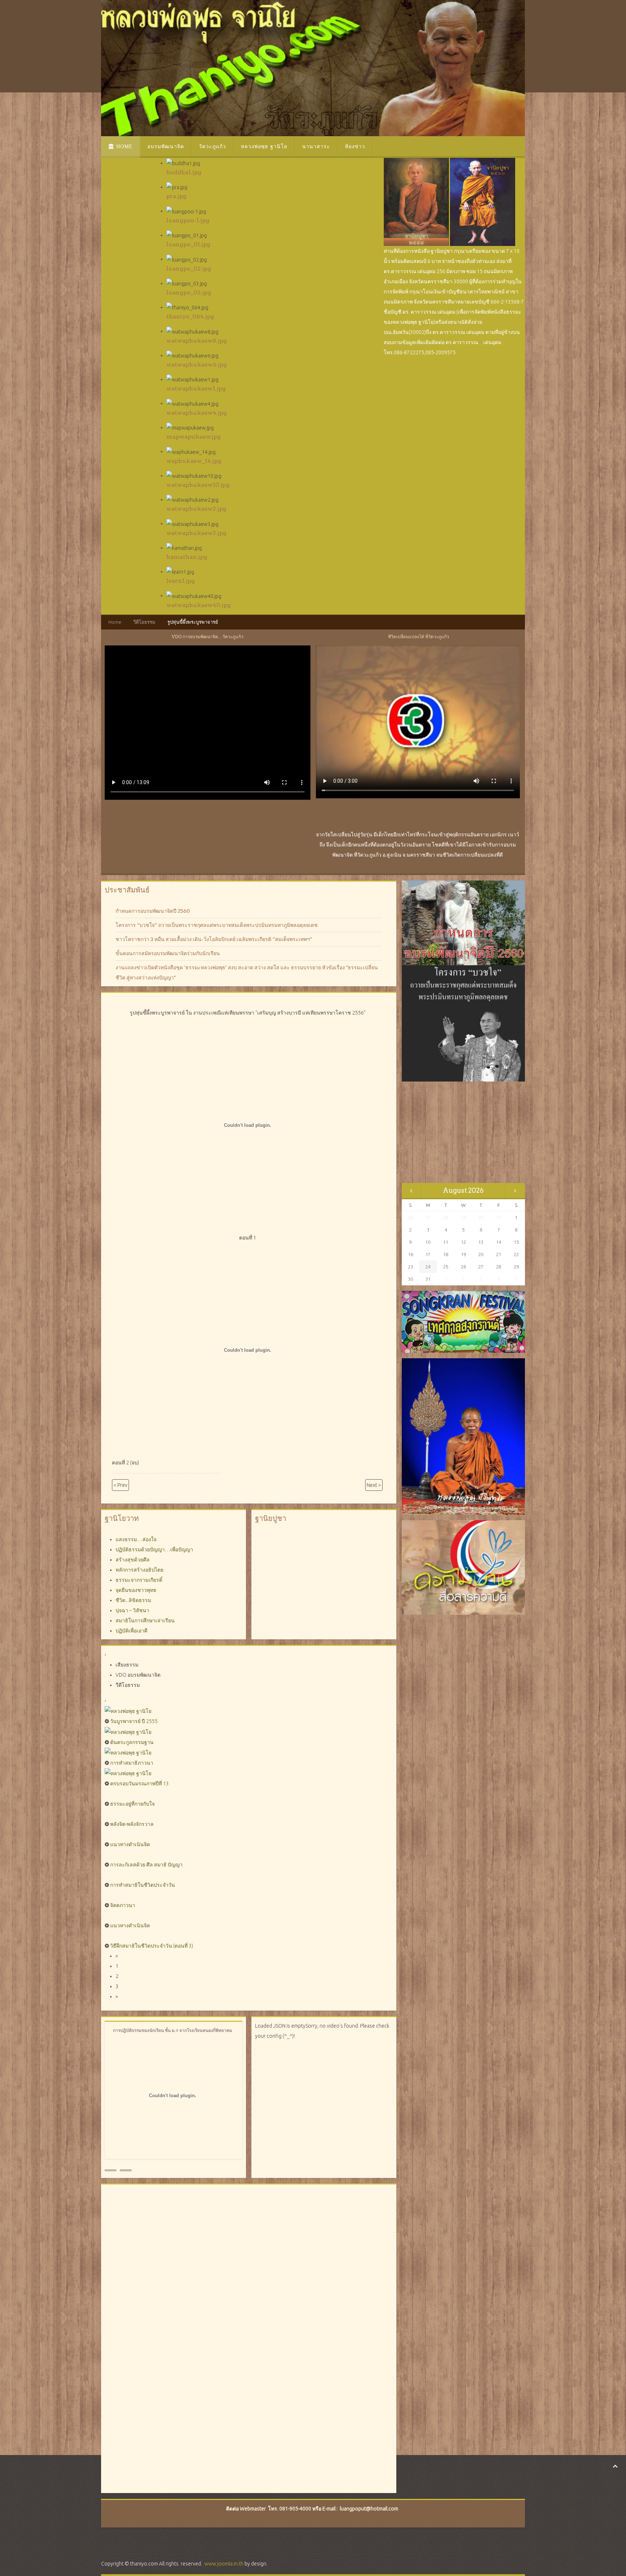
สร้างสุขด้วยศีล (133, 1560)
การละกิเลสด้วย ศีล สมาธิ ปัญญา (146, 1865)
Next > (374, 1485)
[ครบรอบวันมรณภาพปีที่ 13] (128, 1773)
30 (410, 1279)
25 (446, 1267)
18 (446, 1254)
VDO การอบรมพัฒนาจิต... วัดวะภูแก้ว (208, 637)
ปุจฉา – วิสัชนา (132, 1610)
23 (410, 1267)
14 (498, 1242)
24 (428, 1267)
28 (498, 1267)
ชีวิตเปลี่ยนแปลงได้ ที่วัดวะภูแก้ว (419, 637)
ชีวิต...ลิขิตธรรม (133, 1600)
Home (124, 147)
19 (463, 1254)
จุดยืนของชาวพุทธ (136, 1590)
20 (481, 1254)
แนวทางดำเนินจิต (130, 1844)
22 (516, 1254)
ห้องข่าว (355, 147)
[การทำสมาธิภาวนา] (128, 1752)
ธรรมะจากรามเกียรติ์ (139, 1580)
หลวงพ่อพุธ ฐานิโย (264, 147)
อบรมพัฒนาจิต (166, 147)
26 (463, 1267)
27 (481, 1267)
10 (428, 1242)
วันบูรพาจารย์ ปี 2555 (134, 1721)
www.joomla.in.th (224, 2564)
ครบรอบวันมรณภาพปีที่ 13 (139, 1783)
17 (428, 1254)
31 (428, 1279)
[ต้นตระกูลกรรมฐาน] (128, 1731)
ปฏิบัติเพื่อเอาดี (132, 1631)
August (455, 1190)
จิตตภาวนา (123, 1905)
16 (410, 1254)
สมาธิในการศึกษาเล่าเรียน (145, 1621)
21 (498, 1254)
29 (516, 1267)
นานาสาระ (316, 147)
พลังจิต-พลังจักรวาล (132, 1824)
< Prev (120, 1485)
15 (516, 1242)
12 (463, 1242)
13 (481, 1242)
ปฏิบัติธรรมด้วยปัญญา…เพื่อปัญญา (154, 1550)
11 (446, 1242)
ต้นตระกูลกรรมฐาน (132, 1742)
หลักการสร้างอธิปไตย (139, 1570)
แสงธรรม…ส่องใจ (136, 1539)
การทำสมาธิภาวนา (132, 1763)
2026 (476, 1190)
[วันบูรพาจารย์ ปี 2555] (128, 1711)
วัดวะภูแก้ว (212, 147)
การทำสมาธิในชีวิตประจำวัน (143, 1885)
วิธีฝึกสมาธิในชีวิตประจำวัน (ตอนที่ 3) (152, 1946)
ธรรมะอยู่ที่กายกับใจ (132, 1804)
